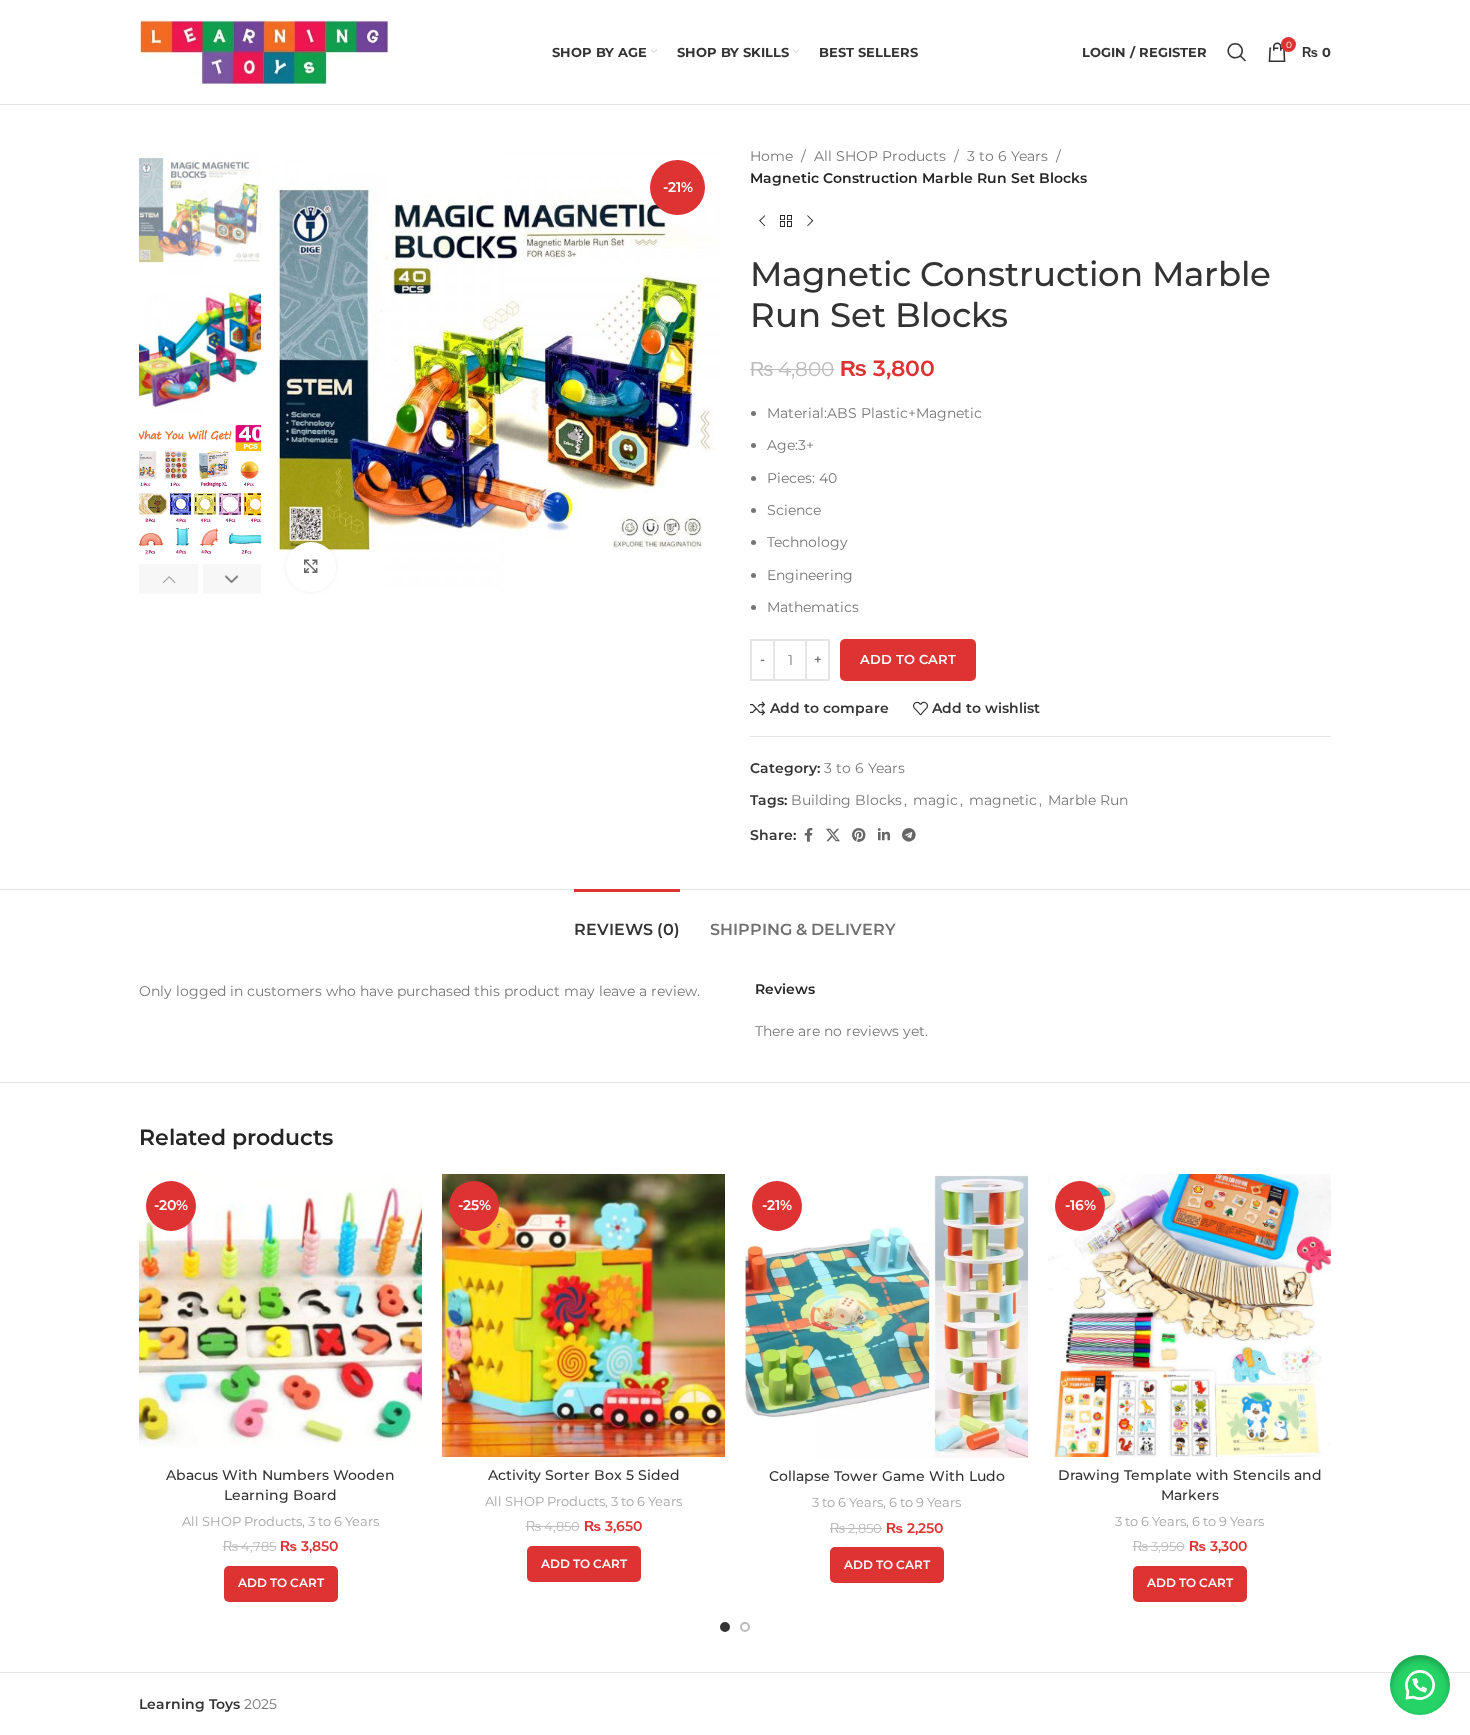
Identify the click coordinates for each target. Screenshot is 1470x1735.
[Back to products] (786, 222)
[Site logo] (264, 51)
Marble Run (1088, 800)
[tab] (627, 919)
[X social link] (833, 835)
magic (935, 800)
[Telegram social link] (909, 835)
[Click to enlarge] (311, 567)
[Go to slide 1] (725, 1627)
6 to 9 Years (925, 1502)
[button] (168, 579)
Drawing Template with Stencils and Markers (1190, 1485)
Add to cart (908, 659)
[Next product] (810, 222)
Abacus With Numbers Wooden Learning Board (280, 1485)
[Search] (1237, 52)
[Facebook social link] (808, 835)
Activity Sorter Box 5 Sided (584, 1475)
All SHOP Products (880, 156)
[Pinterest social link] (859, 835)
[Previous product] (762, 222)
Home (771, 156)
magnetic (1003, 800)
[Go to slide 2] (745, 1627)
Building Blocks (846, 800)
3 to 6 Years (1007, 156)
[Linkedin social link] (884, 835)
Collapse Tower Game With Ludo (887, 1476)
